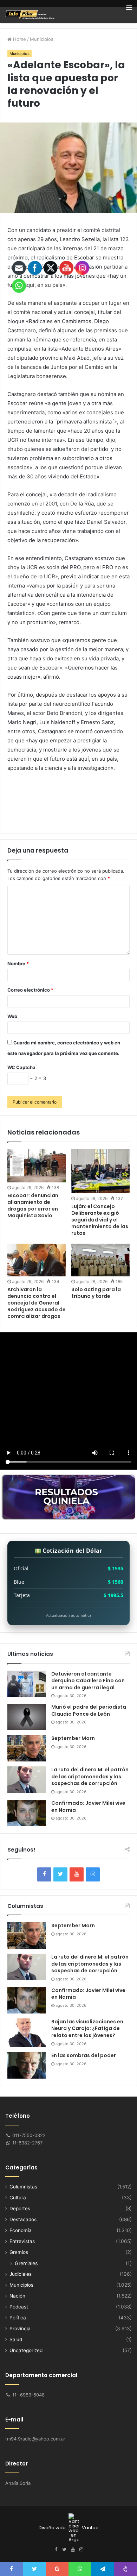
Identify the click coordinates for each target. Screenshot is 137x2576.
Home (19, 39)
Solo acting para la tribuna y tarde (96, 1293)
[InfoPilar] (30, 15)
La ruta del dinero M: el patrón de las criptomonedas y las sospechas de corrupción (90, 1776)
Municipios (42, 39)
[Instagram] (93, 1874)
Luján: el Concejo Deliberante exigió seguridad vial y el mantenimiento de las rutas (100, 1220)
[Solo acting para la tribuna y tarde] (100, 1260)
